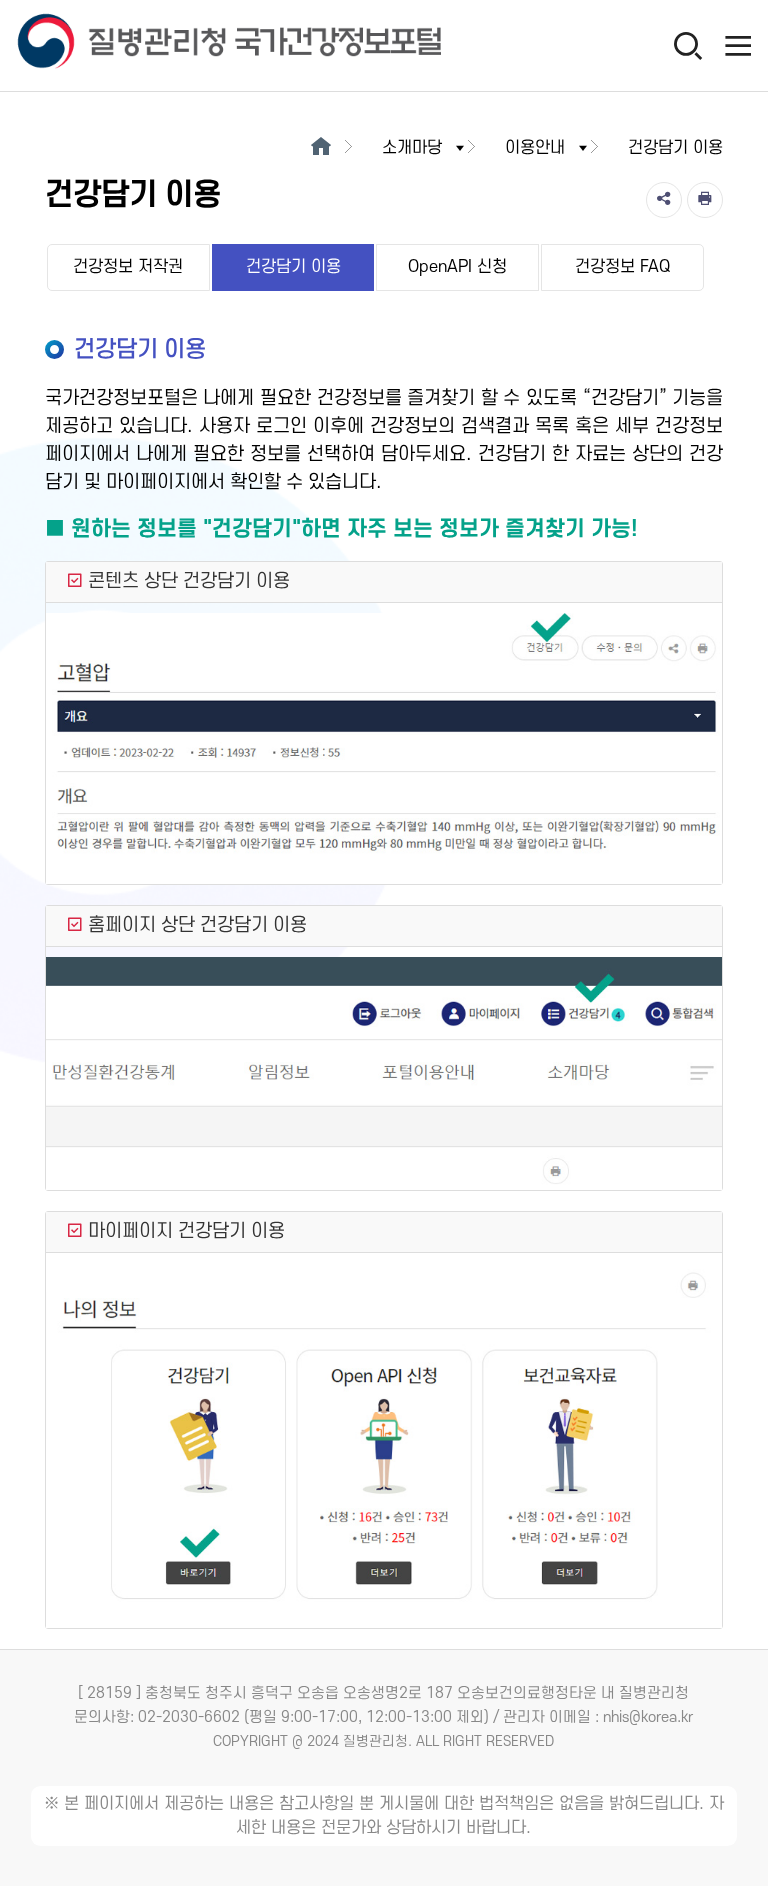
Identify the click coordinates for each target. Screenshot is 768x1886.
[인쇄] (705, 200)
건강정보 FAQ (622, 267)
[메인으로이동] (320, 148)
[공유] (664, 200)
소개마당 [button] (412, 148)
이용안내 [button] (535, 148)
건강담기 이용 (293, 267)
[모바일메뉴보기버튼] (738, 45)
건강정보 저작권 (128, 267)
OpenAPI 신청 (457, 267)
